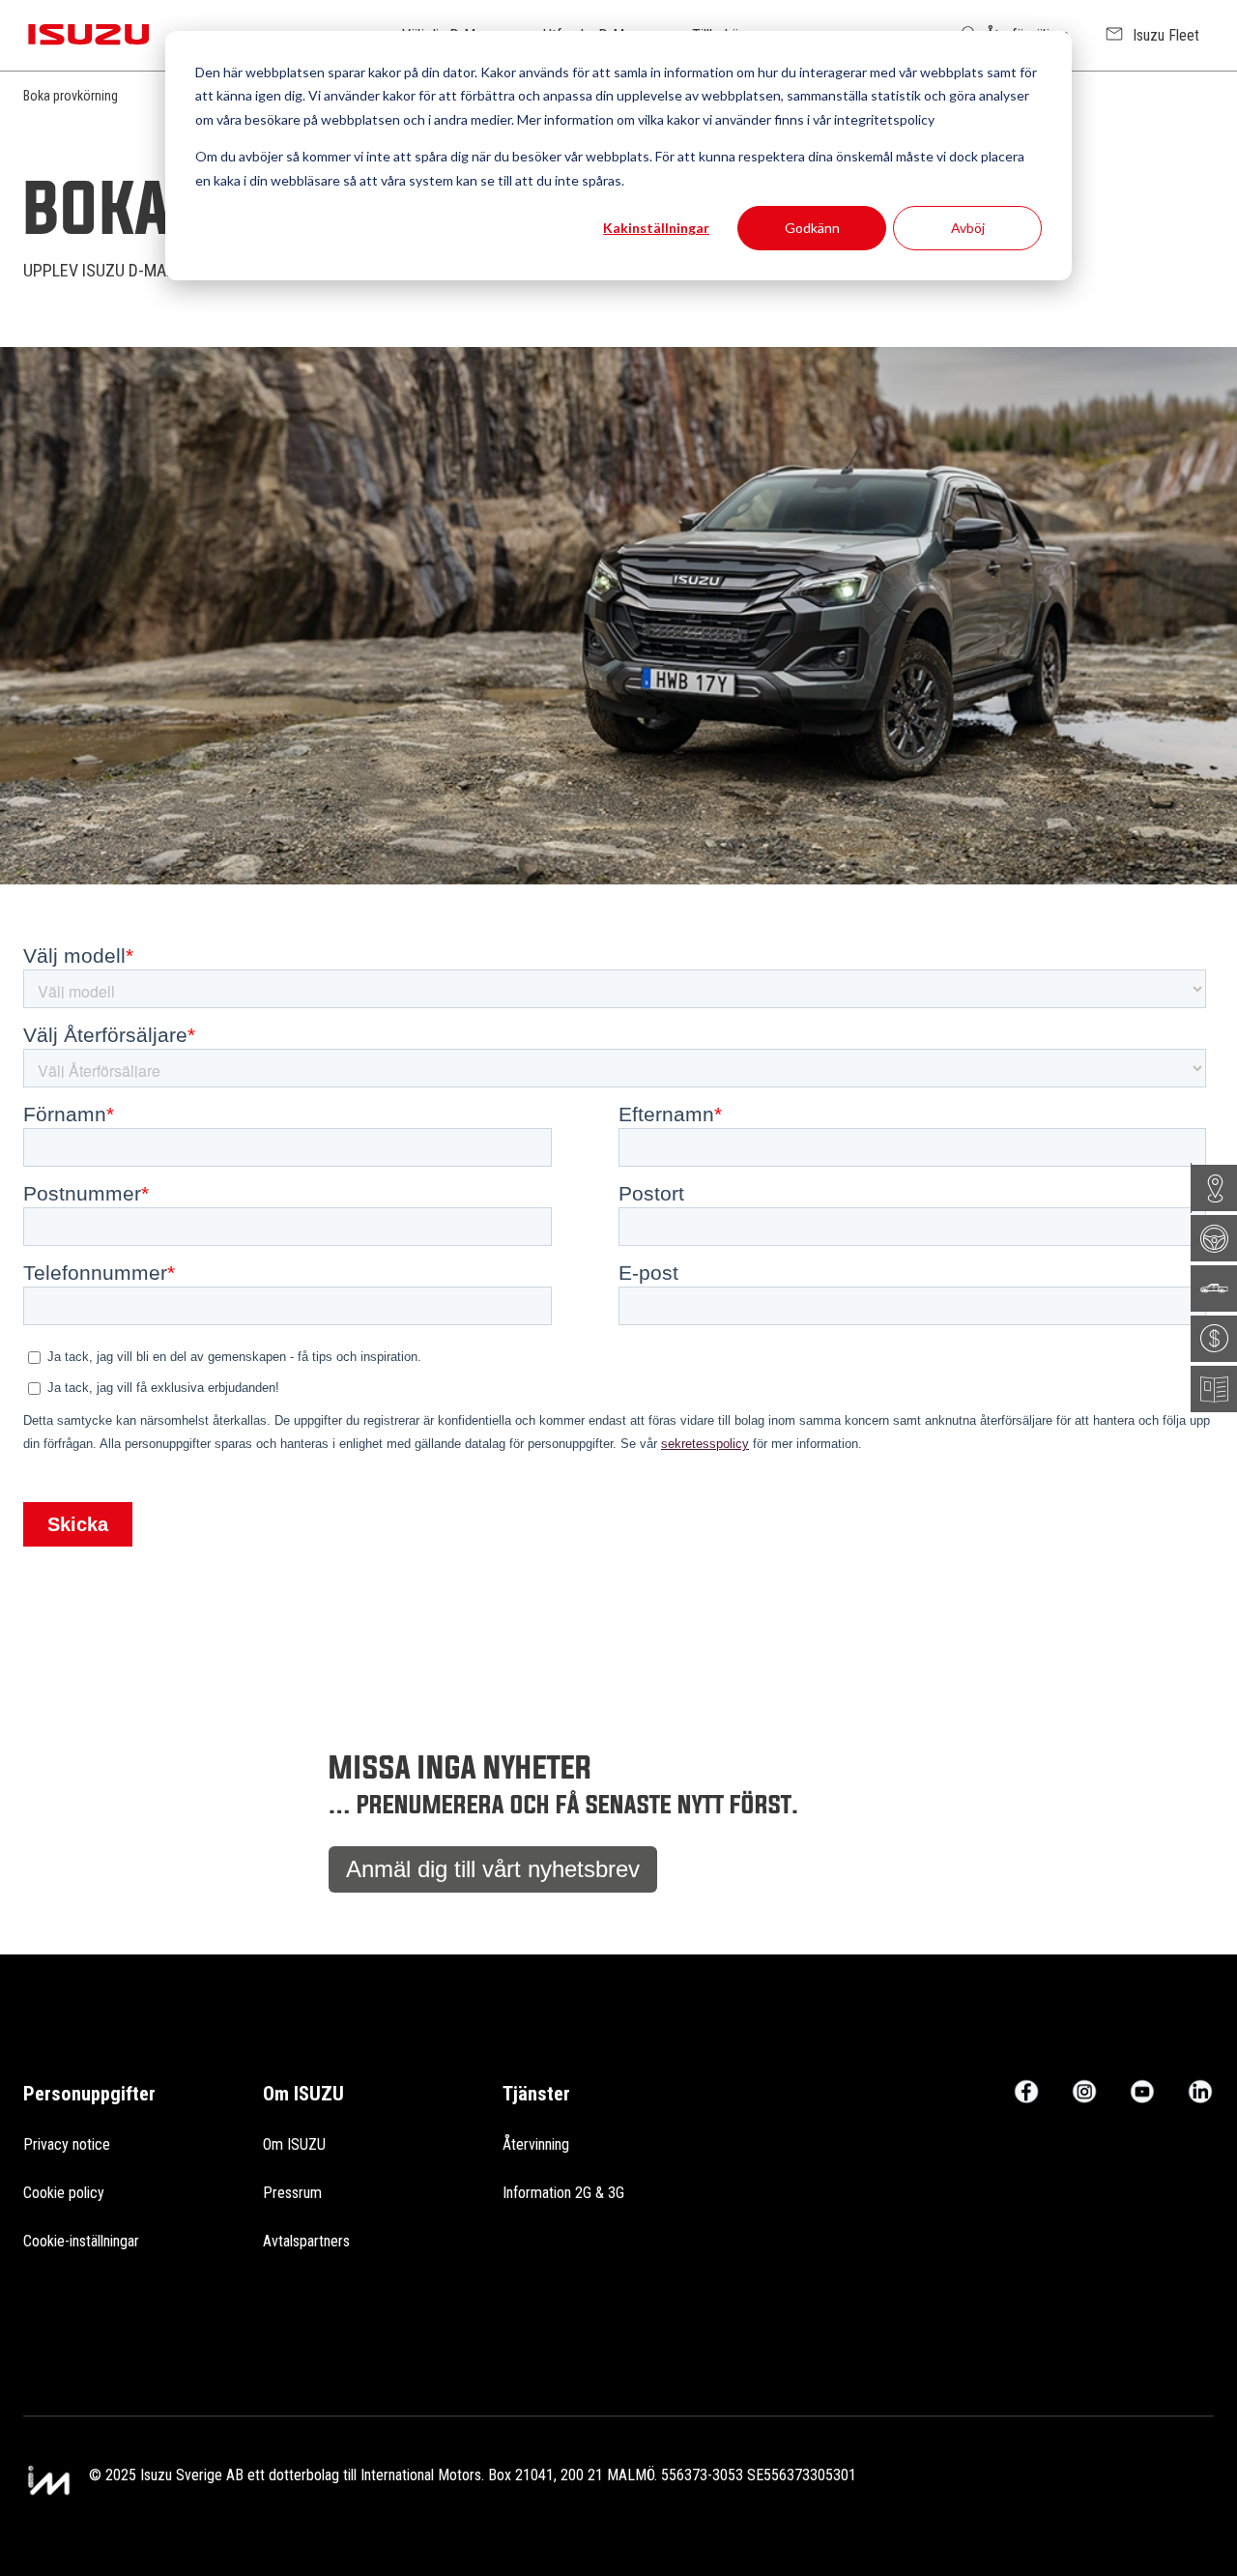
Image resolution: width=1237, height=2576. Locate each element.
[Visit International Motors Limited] (48, 2481)
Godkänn (812, 228)
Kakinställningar (656, 228)
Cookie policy (64, 2193)
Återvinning (536, 2144)
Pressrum (292, 2193)
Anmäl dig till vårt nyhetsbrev (493, 1869)
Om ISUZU (294, 2144)
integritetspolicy (884, 119)
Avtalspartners (306, 2241)
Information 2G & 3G (563, 2193)
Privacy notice (67, 2144)
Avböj (968, 228)
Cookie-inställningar (81, 2241)
